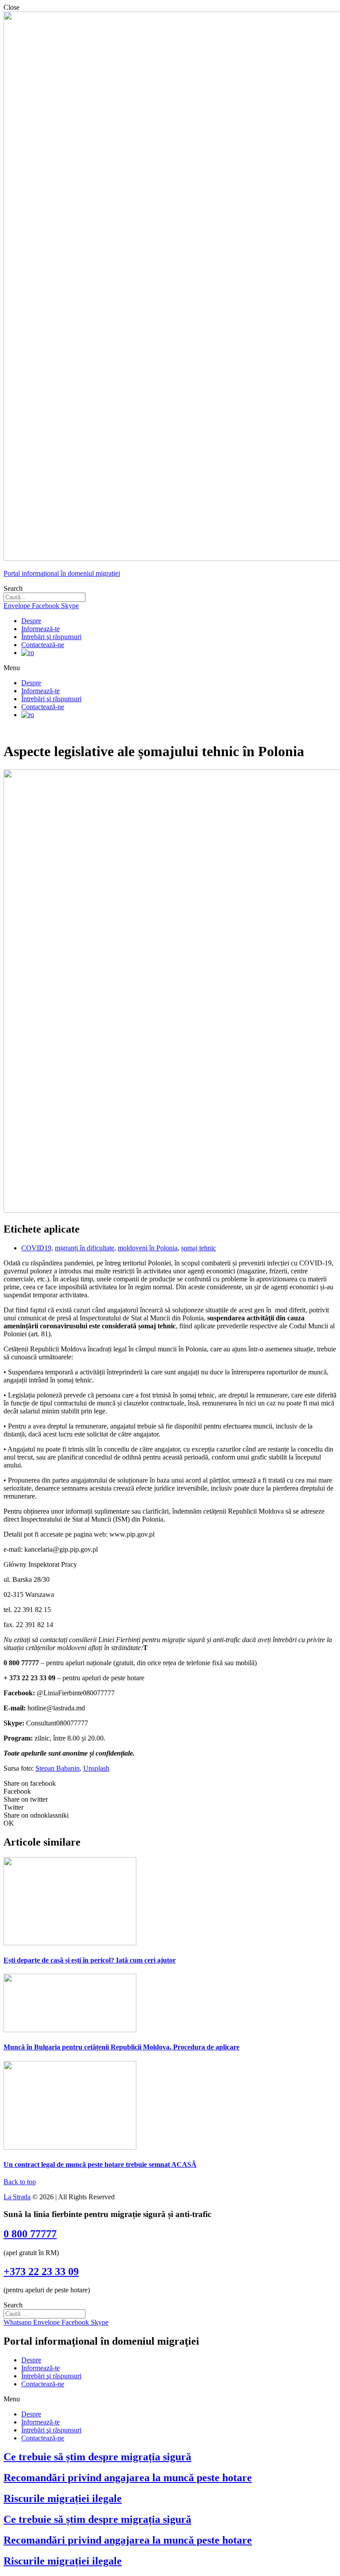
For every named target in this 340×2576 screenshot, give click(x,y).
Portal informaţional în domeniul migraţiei (62, 573)
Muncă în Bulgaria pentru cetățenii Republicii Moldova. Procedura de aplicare (122, 2047)
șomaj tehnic (199, 1248)
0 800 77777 (30, 2234)
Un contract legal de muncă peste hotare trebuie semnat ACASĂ (100, 2164)
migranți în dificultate (85, 1248)
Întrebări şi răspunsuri (51, 637)
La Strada (17, 2197)
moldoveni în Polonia (148, 1248)
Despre (31, 621)
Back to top (20, 2182)
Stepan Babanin (58, 1768)
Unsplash (96, 1768)
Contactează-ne (43, 645)
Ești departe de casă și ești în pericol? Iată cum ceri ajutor (90, 1960)
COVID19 (36, 1248)
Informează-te (41, 629)
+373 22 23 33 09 (41, 2272)
